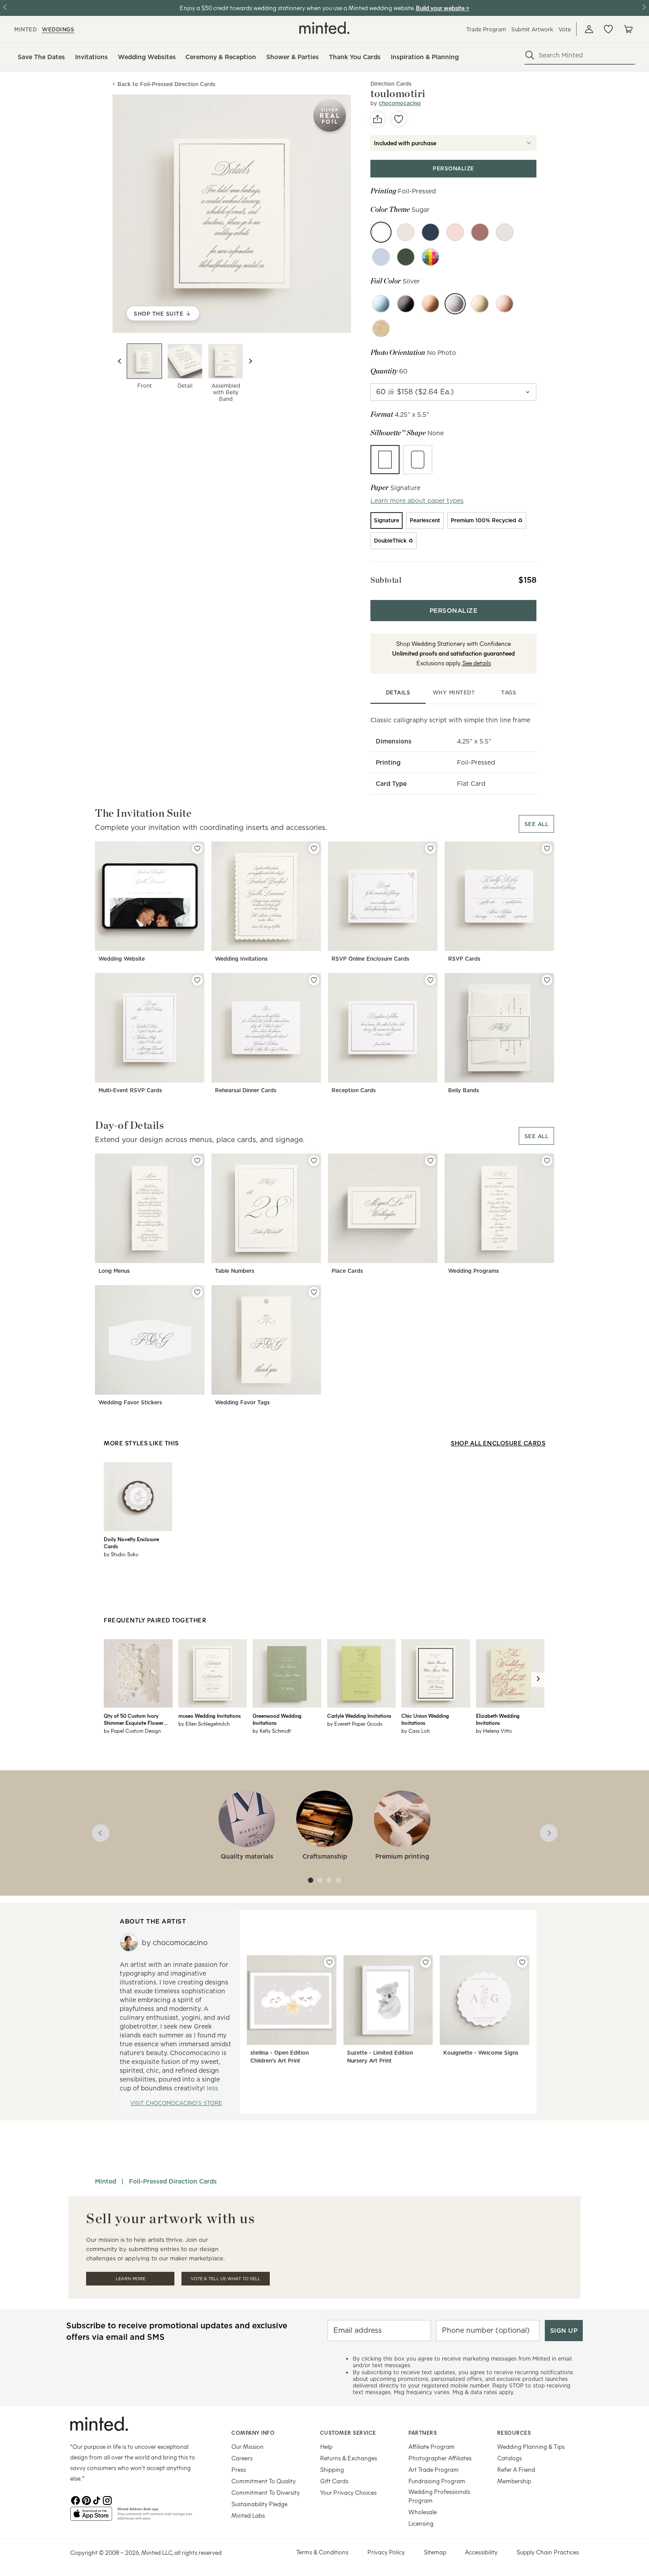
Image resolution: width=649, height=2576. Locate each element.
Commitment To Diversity (266, 2492)
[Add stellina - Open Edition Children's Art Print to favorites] (329, 1962)
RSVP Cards (464, 959)
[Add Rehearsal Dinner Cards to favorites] (314, 980)
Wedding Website (122, 959)
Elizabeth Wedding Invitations (498, 1719)
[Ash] (505, 232)
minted (25, 29)
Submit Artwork (532, 29)
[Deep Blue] (430, 232)
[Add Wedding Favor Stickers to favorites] (197, 1292)
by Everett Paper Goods (355, 1724)
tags (509, 692)
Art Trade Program (434, 2469)
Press (239, 2469)
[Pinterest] (86, 2500)
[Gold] (480, 304)
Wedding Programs (474, 1271)
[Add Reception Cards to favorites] (430, 980)
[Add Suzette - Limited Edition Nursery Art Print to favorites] (426, 1962)
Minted (106, 2181)
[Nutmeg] (480, 232)
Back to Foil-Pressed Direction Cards (166, 84)
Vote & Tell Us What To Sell (226, 2279)
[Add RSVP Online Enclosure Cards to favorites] (430, 849)
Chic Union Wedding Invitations (425, 1719)
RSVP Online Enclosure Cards (370, 959)
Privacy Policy (386, 2552)
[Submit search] (530, 55)
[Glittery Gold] (381, 328)
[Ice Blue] (381, 304)
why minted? (454, 692)
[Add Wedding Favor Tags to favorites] (314, 1292)
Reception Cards (354, 1090)
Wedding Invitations (241, 959)
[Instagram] (107, 2500)
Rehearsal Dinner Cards (246, 1090)
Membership (514, 2481)
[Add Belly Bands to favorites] (547, 980)
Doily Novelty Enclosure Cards (131, 1543)
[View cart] (628, 29)
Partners (423, 2433)
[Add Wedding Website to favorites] (197, 849)
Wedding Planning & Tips (531, 2446)
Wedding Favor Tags (242, 1402)
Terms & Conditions (322, 2552)
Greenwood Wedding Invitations (277, 1719)
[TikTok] (97, 2500)
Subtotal (386, 580)
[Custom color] (430, 257)
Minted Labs (248, 2515)
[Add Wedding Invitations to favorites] (314, 849)
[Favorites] (608, 29)
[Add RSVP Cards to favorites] (547, 849)
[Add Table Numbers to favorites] (314, 1161)
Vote (565, 29)
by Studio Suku (121, 1554)
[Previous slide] (120, 361)
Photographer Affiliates (440, 2458)
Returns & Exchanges (349, 2458)
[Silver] (455, 304)
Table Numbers (235, 1271)
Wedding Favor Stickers (130, 1402)
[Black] (406, 304)
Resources (514, 2433)
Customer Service (348, 2433)
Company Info (253, 2433)
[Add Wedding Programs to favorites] (547, 1161)
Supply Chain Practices (548, 2552)
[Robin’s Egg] (381, 257)
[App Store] (91, 2517)
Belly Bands (464, 1090)
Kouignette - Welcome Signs (481, 2053)
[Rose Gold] (505, 304)
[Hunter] (406, 257)
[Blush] (455, 232)
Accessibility (481, 2552)
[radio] (385, 460)
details (398, 692)
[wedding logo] (324, 28)
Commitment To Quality (264, 2481)
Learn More (130, 2279)
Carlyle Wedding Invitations (359, 1716)
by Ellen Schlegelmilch (204, 1724)
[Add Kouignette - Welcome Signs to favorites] (522, 1962)
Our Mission (247, 2446)
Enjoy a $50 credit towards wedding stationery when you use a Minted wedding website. (297, 8)
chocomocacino (400, 103)
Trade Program (486, 29)
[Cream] (406, 232)
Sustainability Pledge (259, 2504)
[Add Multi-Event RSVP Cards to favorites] (197, 980)
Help (326, 2446)
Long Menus (114, 1271)
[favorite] (399, 119)
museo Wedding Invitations (209, 1716)
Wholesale (423, 2512)
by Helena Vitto (494, 1731)
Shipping (332, 2469)
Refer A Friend (516, 2469)
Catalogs (509, 2458)
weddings (58, 29)
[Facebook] (75, 2500)
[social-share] (377, 119)
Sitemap (435, 2552)
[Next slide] (250, 361)
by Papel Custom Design (132, 1731)
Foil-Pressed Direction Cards (173, 2181)
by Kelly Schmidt (272, 1731)
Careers (242, 2458)
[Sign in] (589, 29)
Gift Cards (334, 2481)
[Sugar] (381, 232)
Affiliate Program (432, 2446)
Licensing (421, 2523)
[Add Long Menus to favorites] (197, 1161)
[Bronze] (430, 304)
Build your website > (443, 8)
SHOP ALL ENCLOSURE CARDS (498, 1443)
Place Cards (347, 1271)
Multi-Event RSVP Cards (130, 1090)
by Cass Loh (415, 1731)
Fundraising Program (437, 2481)
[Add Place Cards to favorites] (430, 1161)
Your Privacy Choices (348, 2492)
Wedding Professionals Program (439, 2496)
